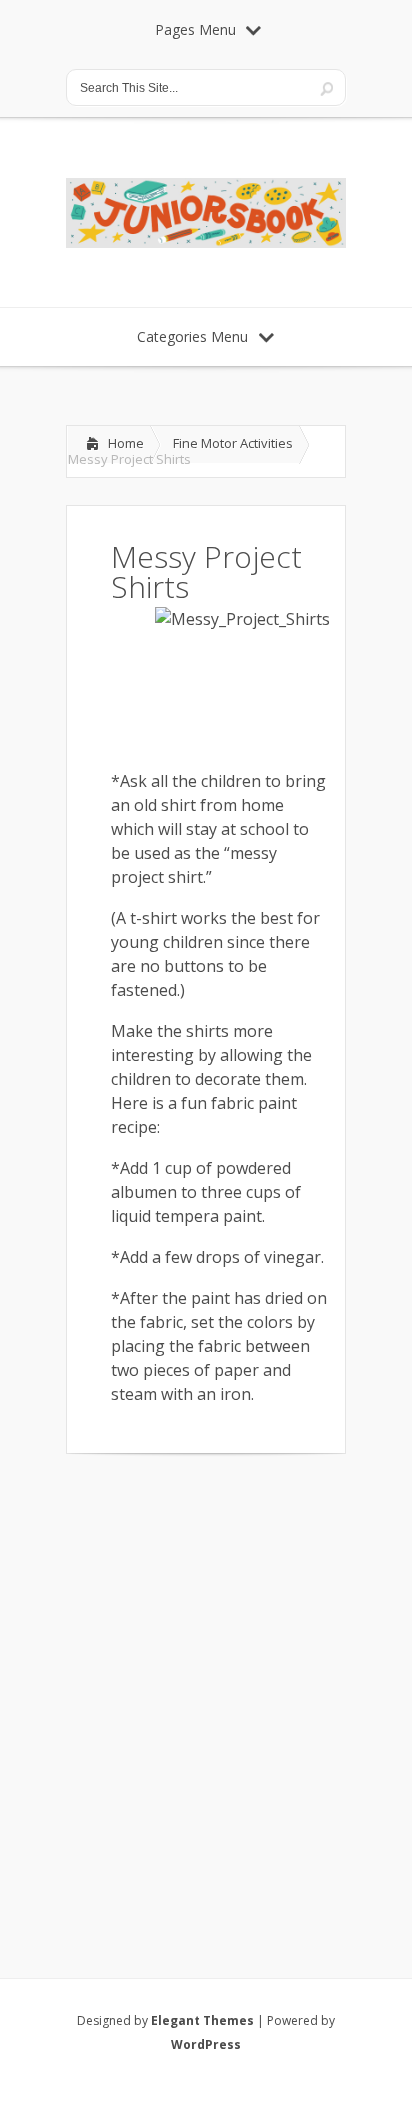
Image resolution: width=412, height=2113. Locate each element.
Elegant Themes (202, 2020)
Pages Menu (195, 29)
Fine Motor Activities (233, 443)
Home (126, 443)
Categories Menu (192, 336)
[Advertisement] (206, 1690)
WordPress (206, 2044)
